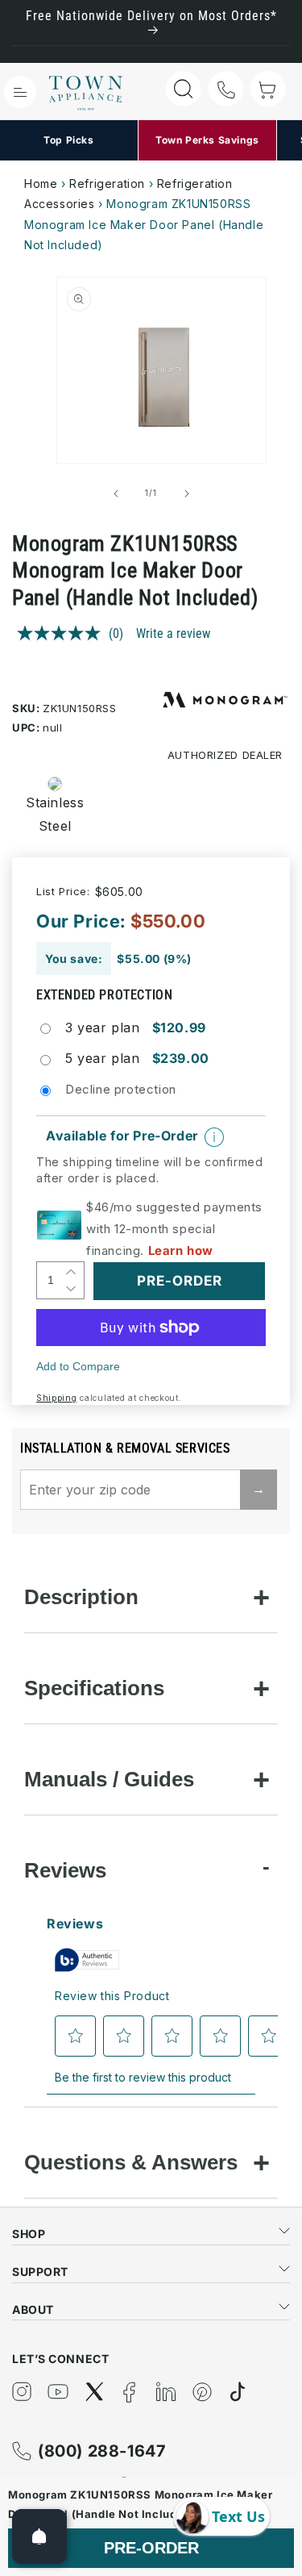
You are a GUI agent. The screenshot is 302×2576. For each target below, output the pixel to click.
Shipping (57, 1398)
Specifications (94, 1688)
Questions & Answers (131, 2162)
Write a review (173, 634)
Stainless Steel (50, 814)
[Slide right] (187, 494)
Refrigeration (107, 183)
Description (81, 1597)
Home (41, 183)
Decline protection (121, 1089)
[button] (20, 92)
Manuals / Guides (109, 1779)
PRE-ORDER (151, 2548)
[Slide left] (116, 494)
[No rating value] (63, 633)
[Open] (39, 2536)
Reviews (65, 1870)
